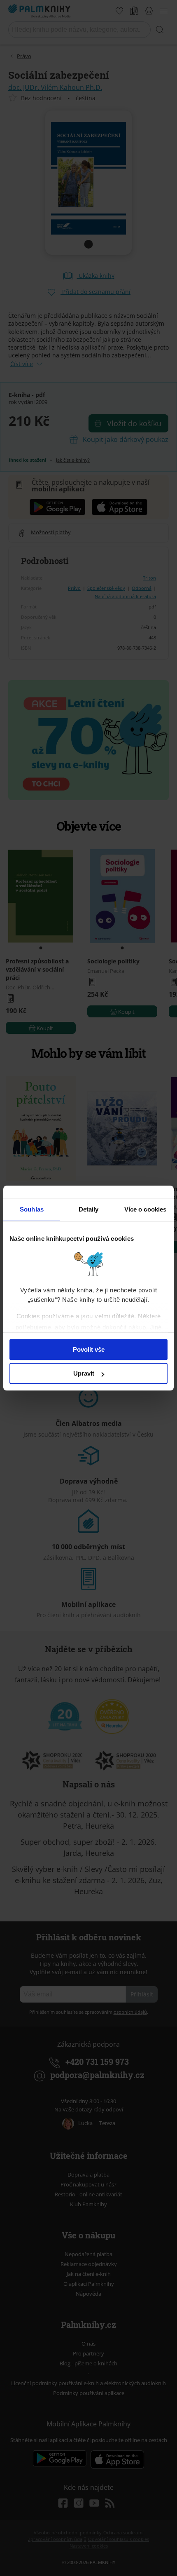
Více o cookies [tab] (145, 1209)
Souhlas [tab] (32, 1209)
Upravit (84, 1373)
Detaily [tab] (89, 1209)
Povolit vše (89, 1349)
